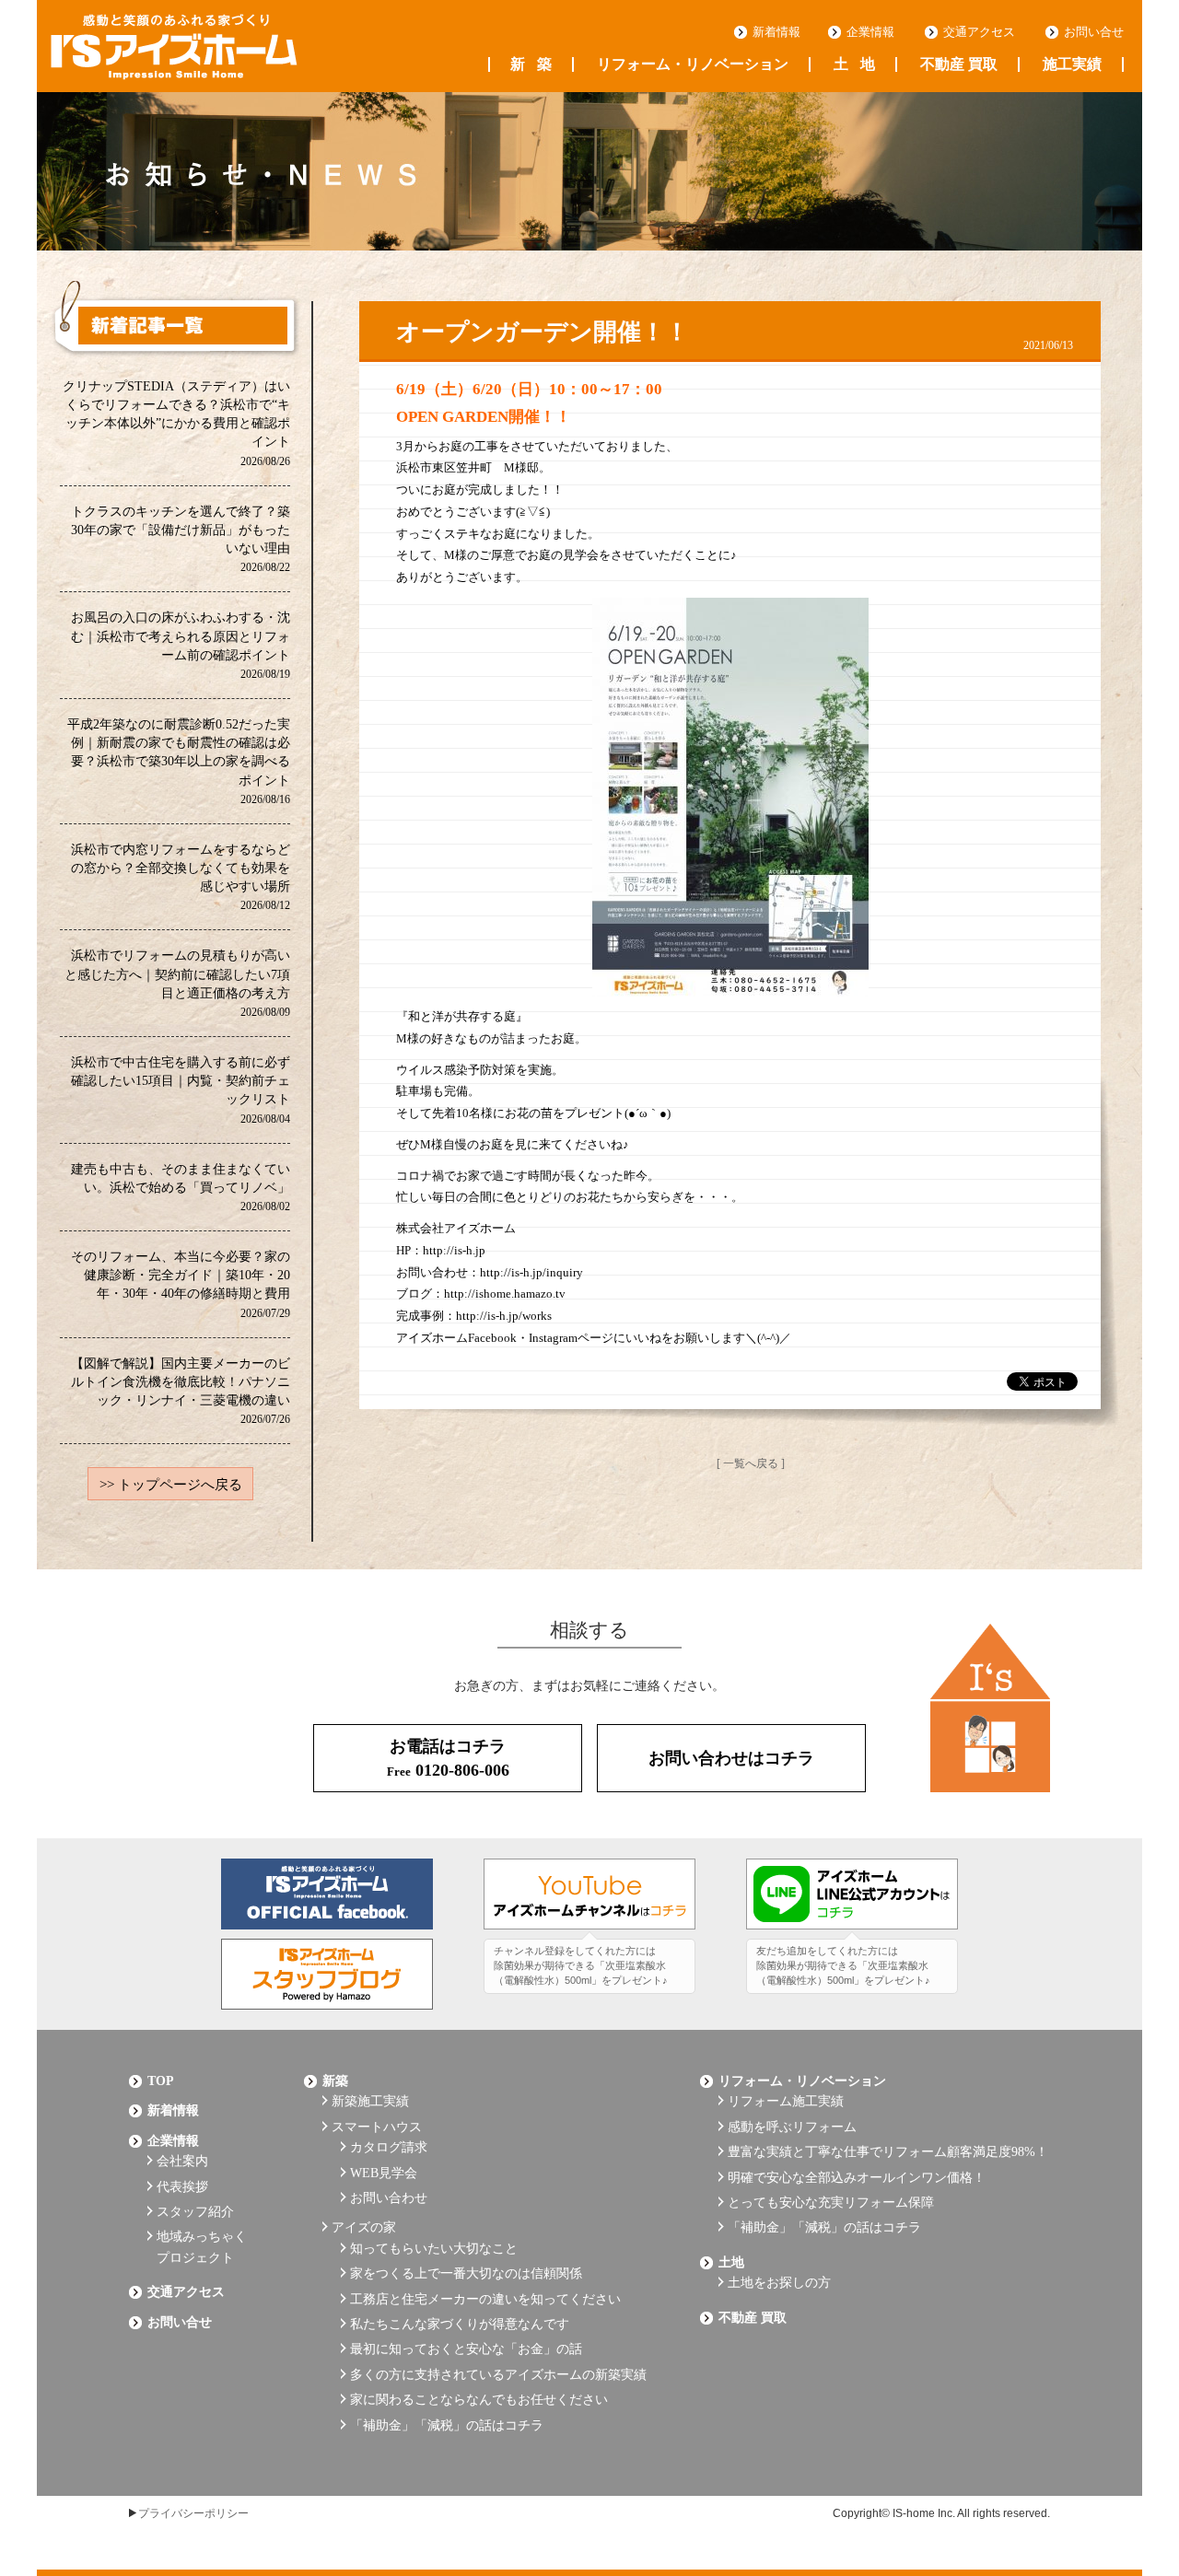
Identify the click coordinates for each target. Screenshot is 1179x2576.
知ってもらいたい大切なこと (434, 2249)
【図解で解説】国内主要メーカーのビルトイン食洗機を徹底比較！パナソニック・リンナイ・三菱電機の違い (181, 1390)
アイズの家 (364, 2227)
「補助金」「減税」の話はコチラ (447, 2425)
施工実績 (1072, 64)
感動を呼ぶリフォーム (792, 2127)
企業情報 (870, 32)
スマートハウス (377, 2127)
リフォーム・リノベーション (693, 64)
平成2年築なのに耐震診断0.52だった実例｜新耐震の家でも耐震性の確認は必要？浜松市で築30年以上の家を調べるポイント (179, 761)
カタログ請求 (389, 2147)
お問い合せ (1094, 32)
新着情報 (776, 32)
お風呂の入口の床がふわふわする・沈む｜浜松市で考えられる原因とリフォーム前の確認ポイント (181, 644)
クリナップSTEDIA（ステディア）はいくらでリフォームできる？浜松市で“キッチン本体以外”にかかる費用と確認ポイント (176, 423)
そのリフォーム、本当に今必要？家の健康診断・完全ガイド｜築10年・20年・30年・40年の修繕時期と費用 (181, 1283)
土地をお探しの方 (779, 2283)
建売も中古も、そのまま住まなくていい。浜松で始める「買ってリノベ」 (181, 1187)
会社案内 (182, 2161)
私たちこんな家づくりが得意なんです (460, 2324)
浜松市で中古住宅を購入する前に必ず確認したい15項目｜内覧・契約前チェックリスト (181, 1089)
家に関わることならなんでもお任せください (479, 2400)
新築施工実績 (370, 2101)
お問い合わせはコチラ (731, 1758)
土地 (854, 64)
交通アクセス (979, 32)
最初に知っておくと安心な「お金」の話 (466, 2349)
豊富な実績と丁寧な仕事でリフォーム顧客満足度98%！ (888, 2152)
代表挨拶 (182, 2187)
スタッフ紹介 (195, 2212)
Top (161, 2081)
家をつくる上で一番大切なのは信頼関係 (466, 2273)
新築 (531, 64)
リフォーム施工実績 (786, 2101)
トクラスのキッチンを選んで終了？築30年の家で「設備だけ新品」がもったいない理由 (181, 538)
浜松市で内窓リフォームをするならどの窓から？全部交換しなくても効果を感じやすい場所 (181, 876)
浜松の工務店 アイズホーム (174, 47)
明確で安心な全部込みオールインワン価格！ (857, 2178)
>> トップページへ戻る (171, 1485)
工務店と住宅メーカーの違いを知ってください (485, 2299)
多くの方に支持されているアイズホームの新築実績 (498, 2375)
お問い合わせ (389, 2198)
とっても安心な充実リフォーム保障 (831, 2203)
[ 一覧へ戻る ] (751, 1463)
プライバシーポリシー (193, 2513)
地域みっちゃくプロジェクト (202, 2247)
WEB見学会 (384, 2173)
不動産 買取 (959, 64)
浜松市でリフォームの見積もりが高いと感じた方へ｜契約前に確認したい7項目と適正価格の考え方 (177, 982)
